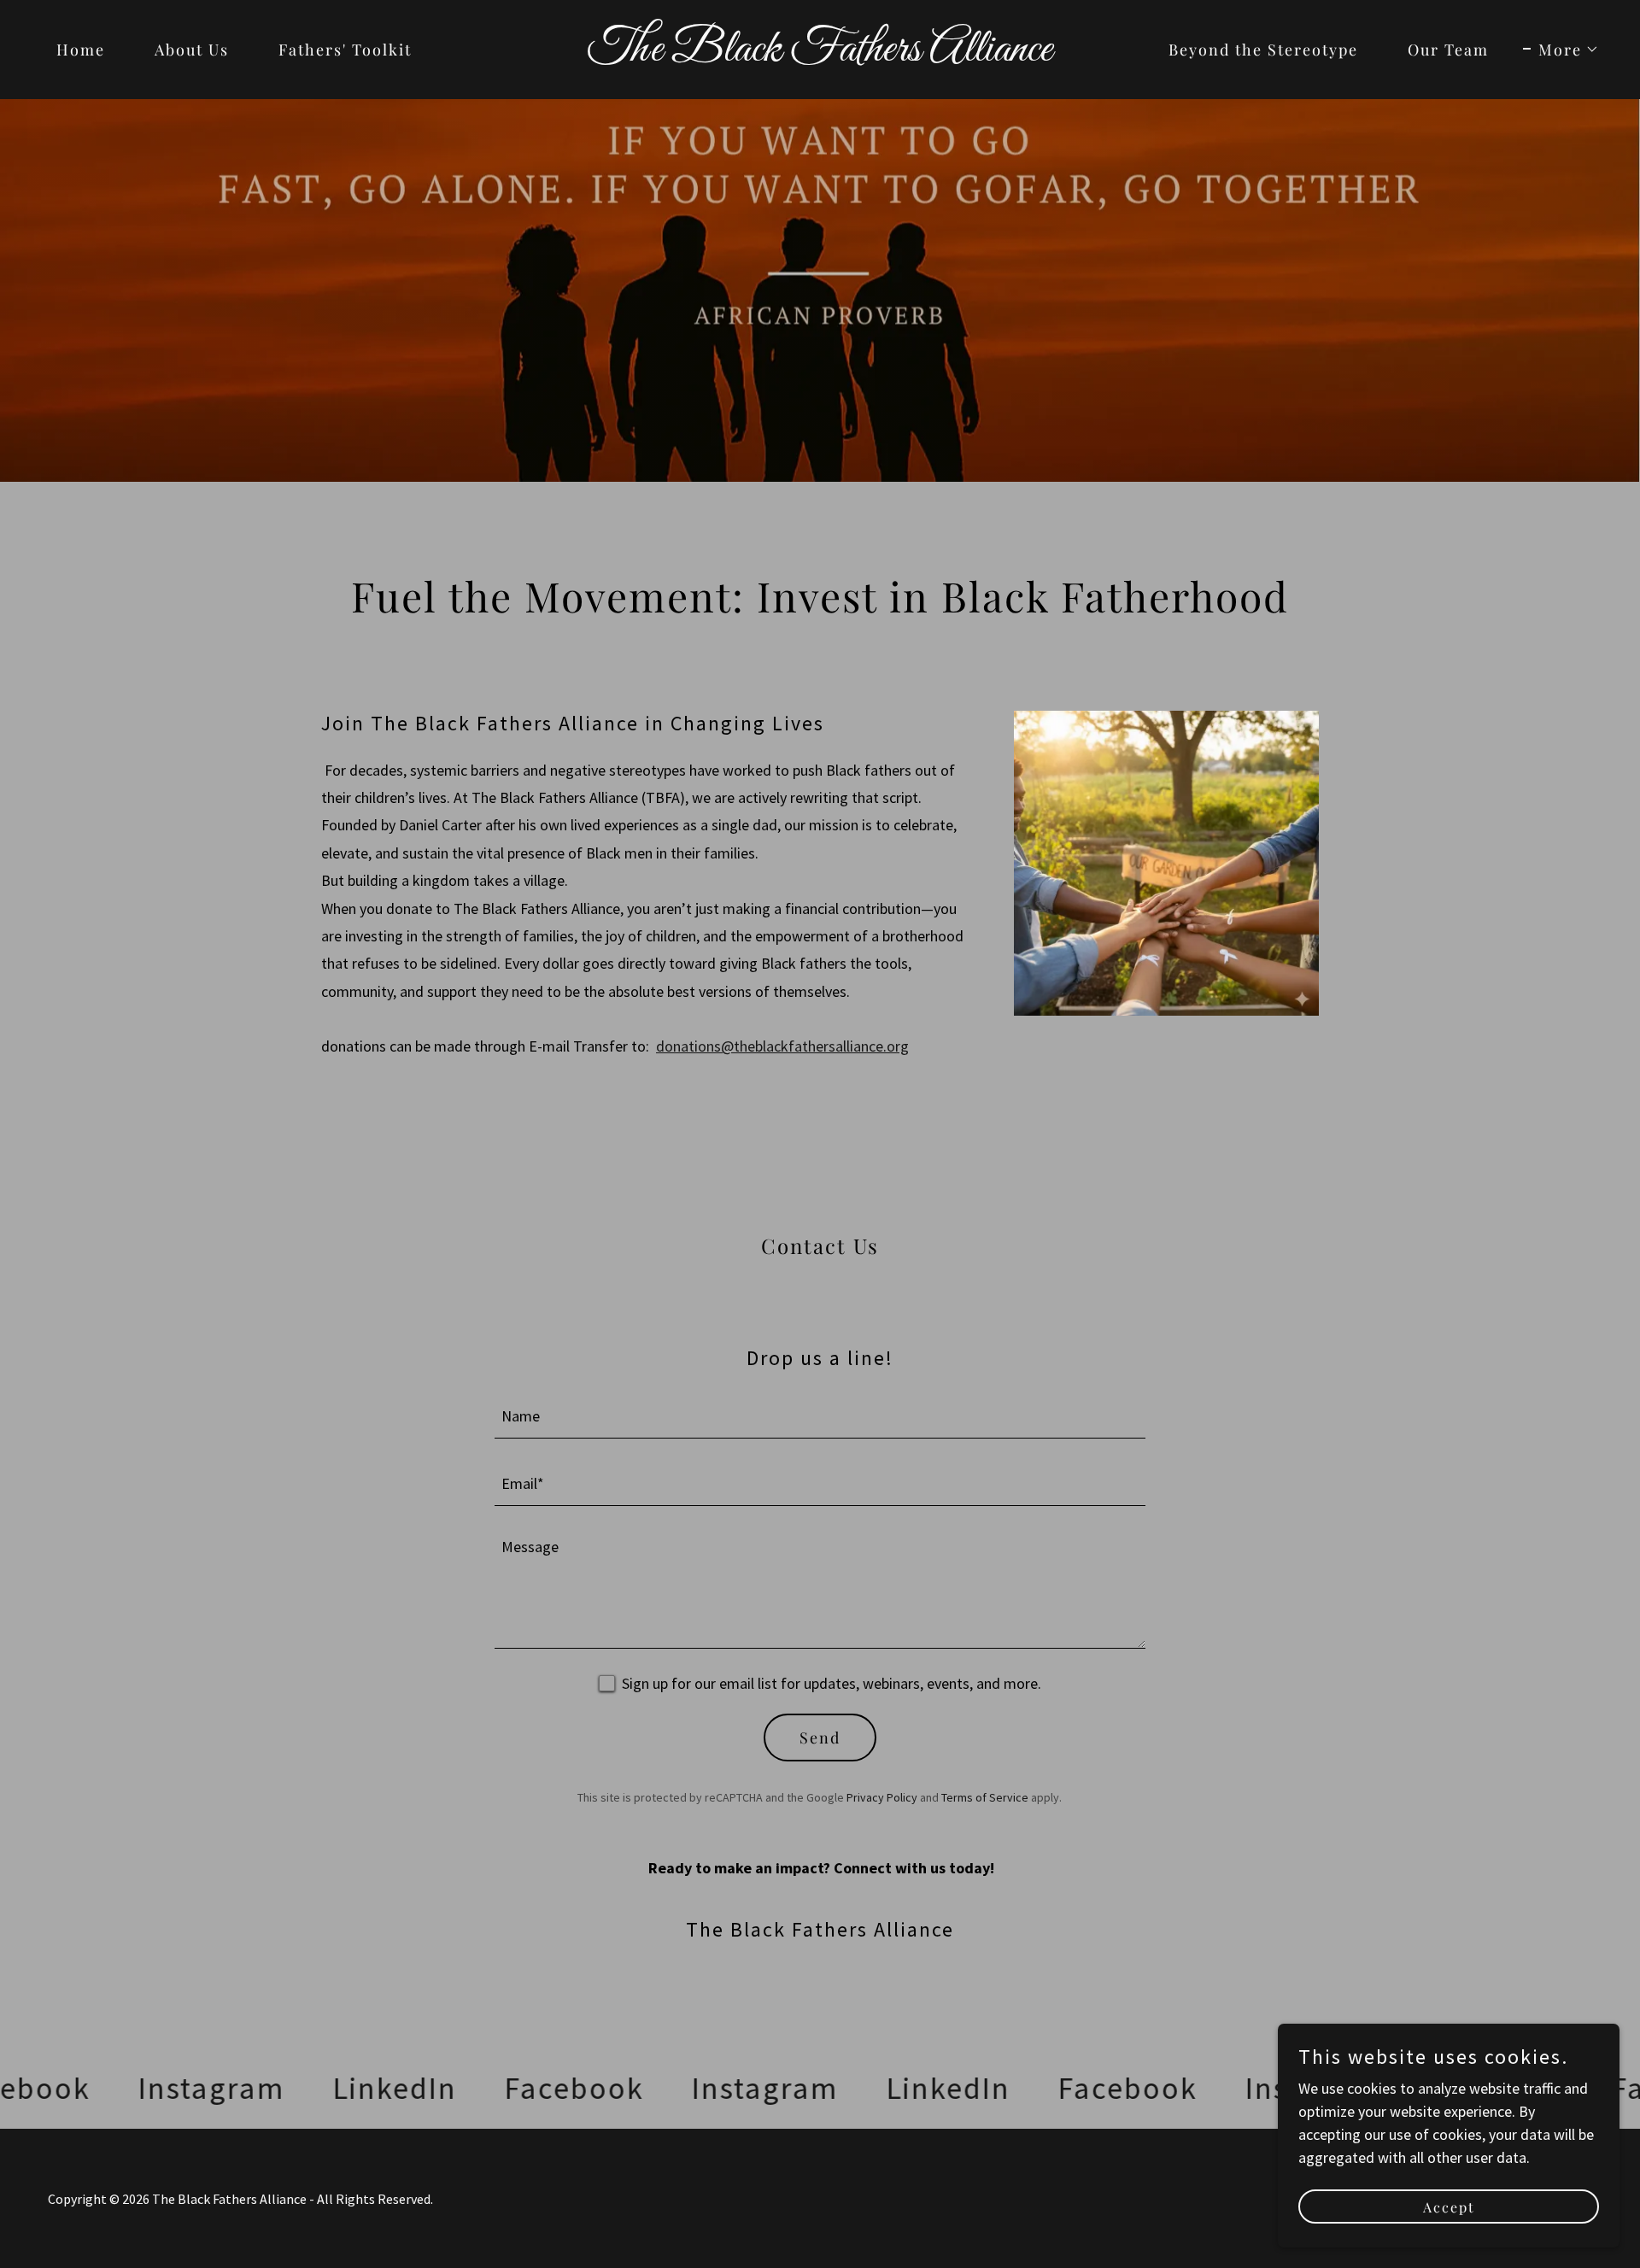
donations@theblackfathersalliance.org (782, 1046)
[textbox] (820, 1415)
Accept (1449, 2207)
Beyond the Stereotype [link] (1263, 50)
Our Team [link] (1448, 50)
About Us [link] (192, 50)
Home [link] (81, 50)
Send (820, 1738)
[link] (820, 55)
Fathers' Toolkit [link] (345, 50)
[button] (1561, 50)
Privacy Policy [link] (882, 1797)
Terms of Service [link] (985, 1797)
